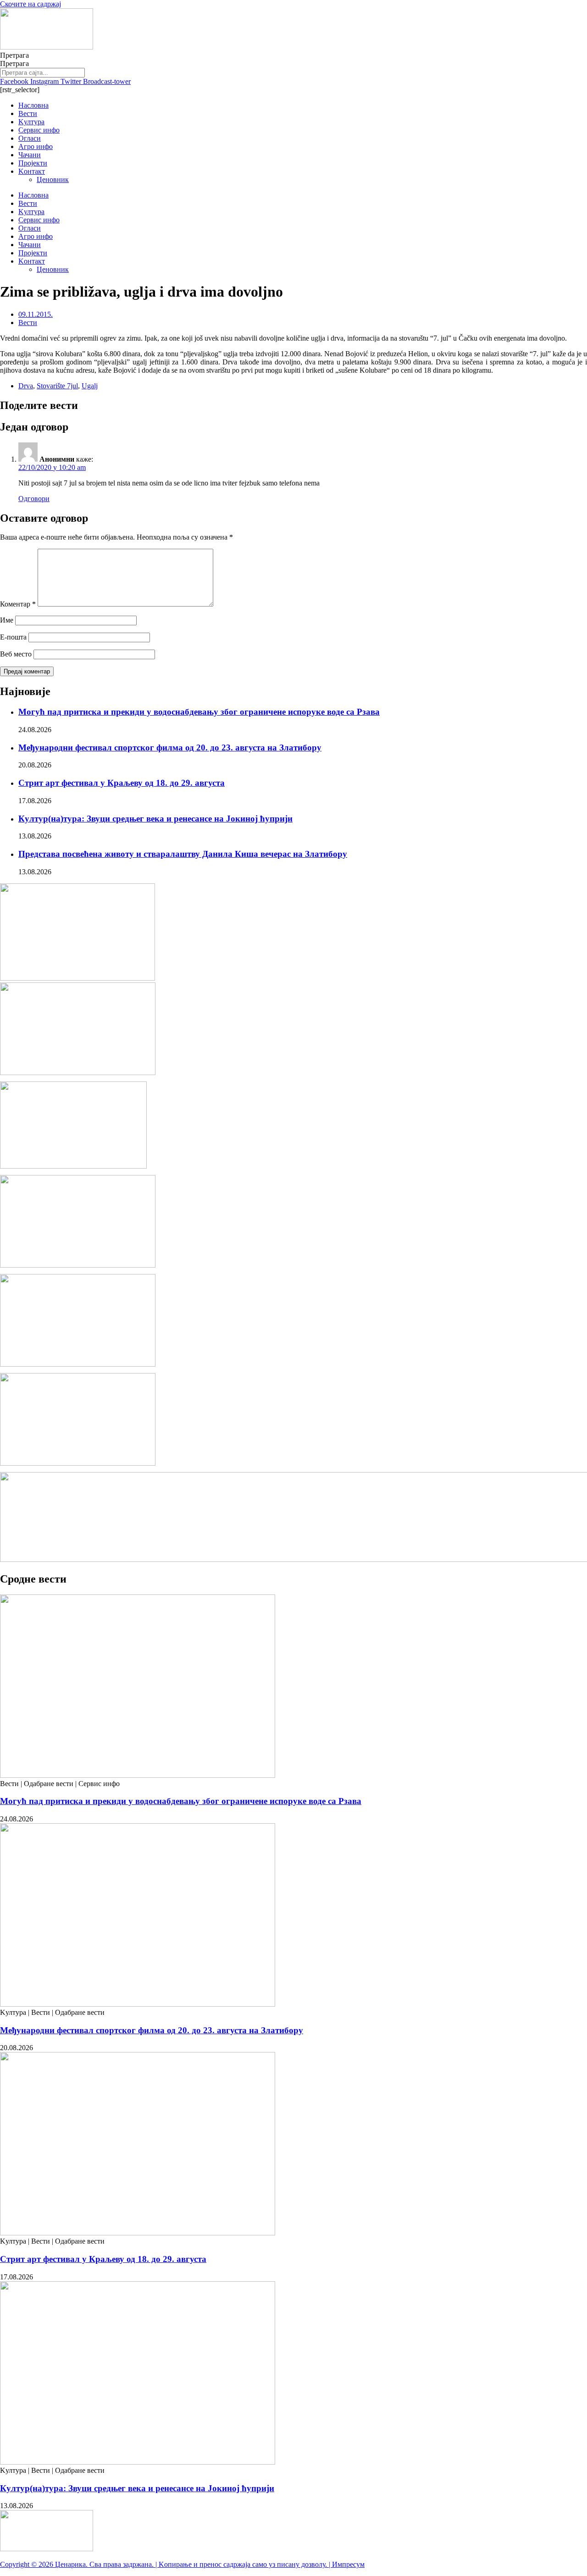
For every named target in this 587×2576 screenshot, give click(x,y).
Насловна (33, 105)
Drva (26, 386)
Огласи (30, 138)
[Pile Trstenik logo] (78, 978)
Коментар (18, 604)
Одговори (34, 499)
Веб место (16, 654)
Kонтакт (32, 171)
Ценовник (53, 179)
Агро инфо (36, 146)
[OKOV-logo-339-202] (78, 1073)
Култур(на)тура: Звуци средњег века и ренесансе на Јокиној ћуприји (155, 819)
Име (7, 620)
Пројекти (33, 163)
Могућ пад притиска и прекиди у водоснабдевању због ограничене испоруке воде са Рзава (199, 712)
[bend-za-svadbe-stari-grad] (73, 1166)
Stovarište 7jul (57, 386)
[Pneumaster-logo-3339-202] (78, 1364)
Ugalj (90, 386)
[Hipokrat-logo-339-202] (78, 1463)
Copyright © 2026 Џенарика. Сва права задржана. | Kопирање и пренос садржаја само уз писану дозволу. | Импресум (182, 2564)
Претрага (14, 55)
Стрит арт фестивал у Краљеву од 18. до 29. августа (122, 783)
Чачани (30, 155)
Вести (28, 113)
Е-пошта (13, 637)
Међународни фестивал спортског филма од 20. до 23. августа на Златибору (170, 747)
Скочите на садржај (30, 4)
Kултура (31, 122)
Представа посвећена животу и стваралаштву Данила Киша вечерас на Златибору (183, 854)
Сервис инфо (39, 130)
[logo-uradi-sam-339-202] (78, 1265)
